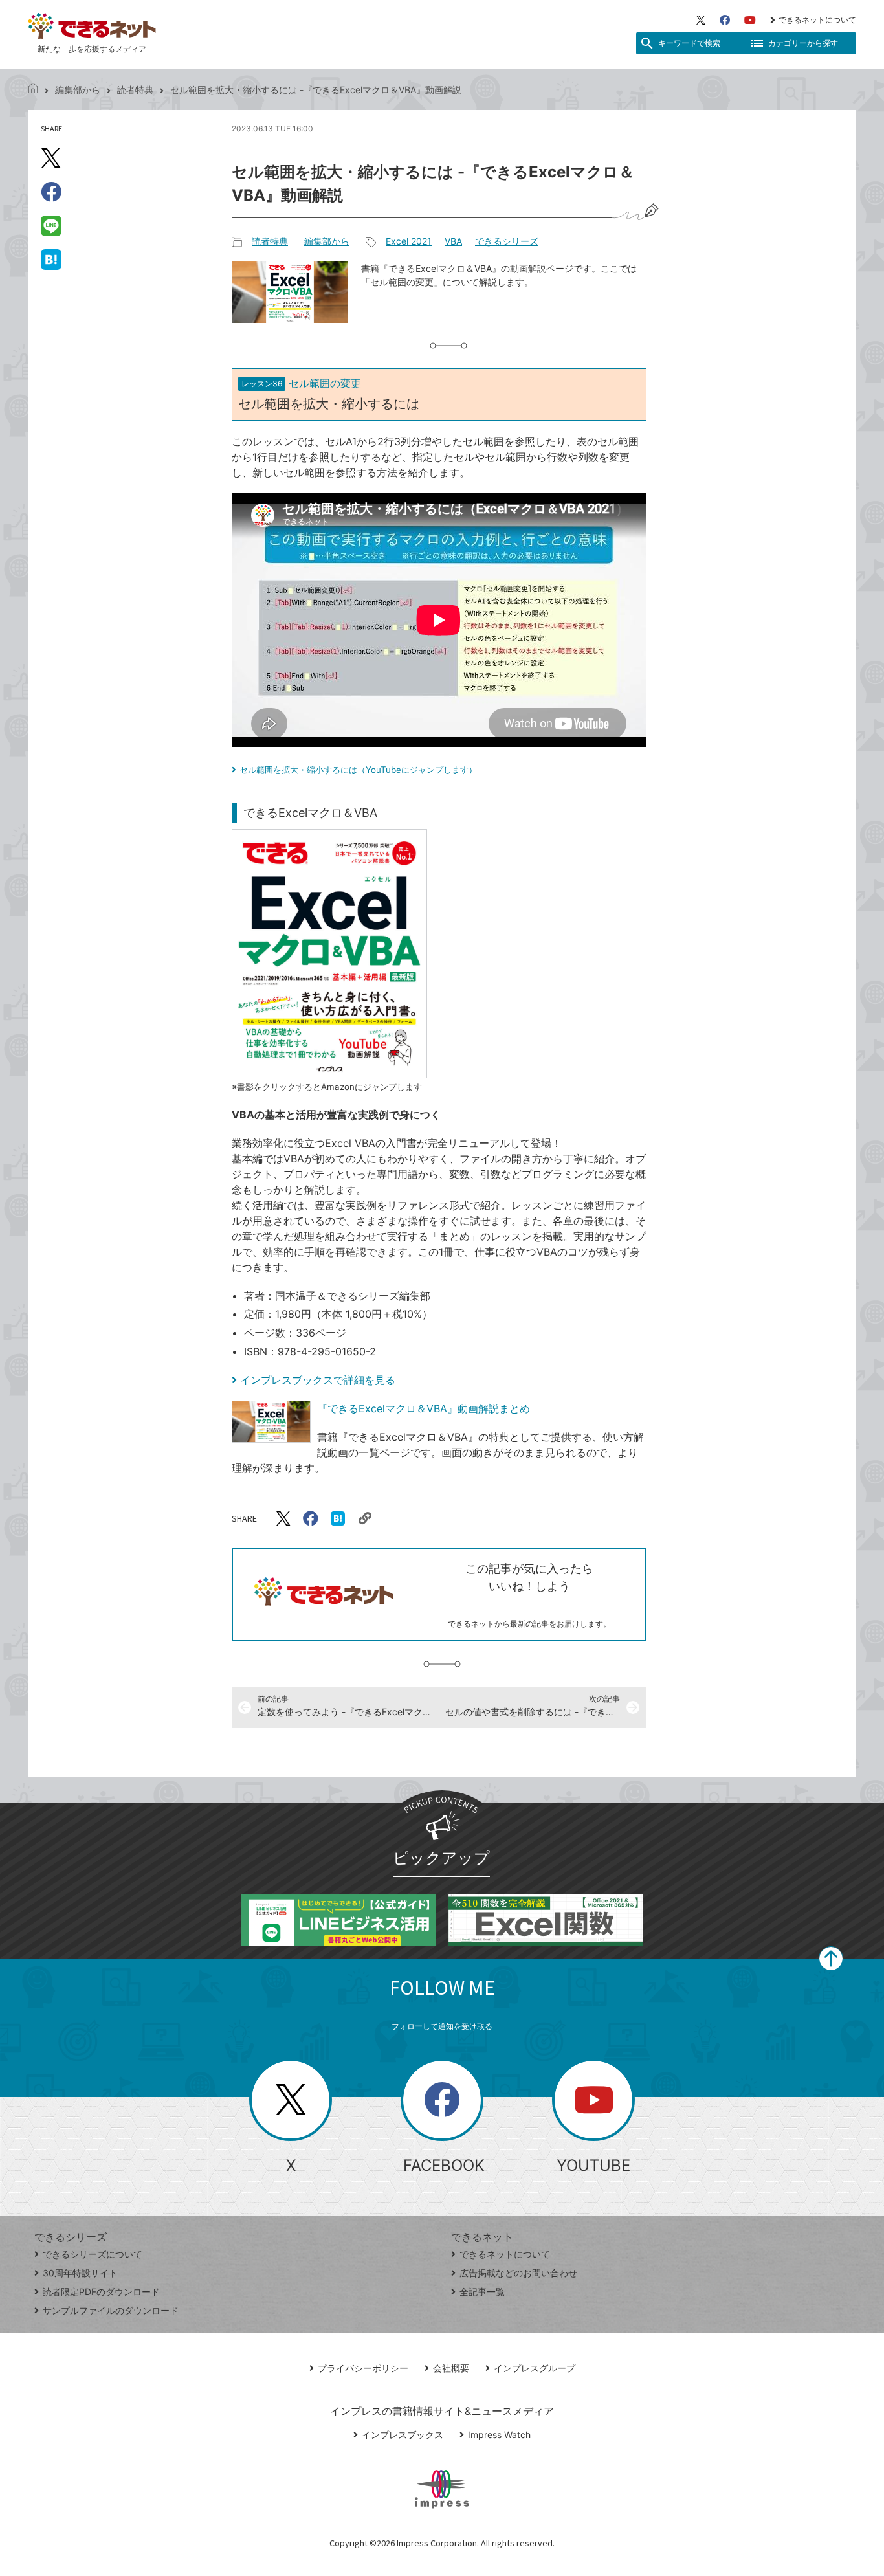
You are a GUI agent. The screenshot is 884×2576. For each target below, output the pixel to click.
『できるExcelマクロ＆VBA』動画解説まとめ (424, 1408)
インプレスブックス (403, 2435)
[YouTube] (750, 20)
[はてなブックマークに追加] (51, 259)
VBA (453, 241)
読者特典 (135, 90)
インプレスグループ (535, 2368)
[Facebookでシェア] (51, 192)
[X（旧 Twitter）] (701, 20)
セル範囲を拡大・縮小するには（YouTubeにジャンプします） (358, 770)
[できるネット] (33, 90)
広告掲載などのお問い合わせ (518, 2273)
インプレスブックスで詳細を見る (318, 1380)
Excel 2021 (409, 241)
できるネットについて (817, 20)
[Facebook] (725, 20)
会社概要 (451, 2368)
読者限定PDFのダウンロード (101, 2292)
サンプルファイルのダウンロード (111, 2310)
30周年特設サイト (80, 2273)
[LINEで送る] (51, 225)
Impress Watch (499, 2435)
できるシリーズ (507, 241)
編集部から (78, 90)
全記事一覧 (482, 2292)
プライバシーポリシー (363, 2368)
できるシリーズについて (93, 2254)
